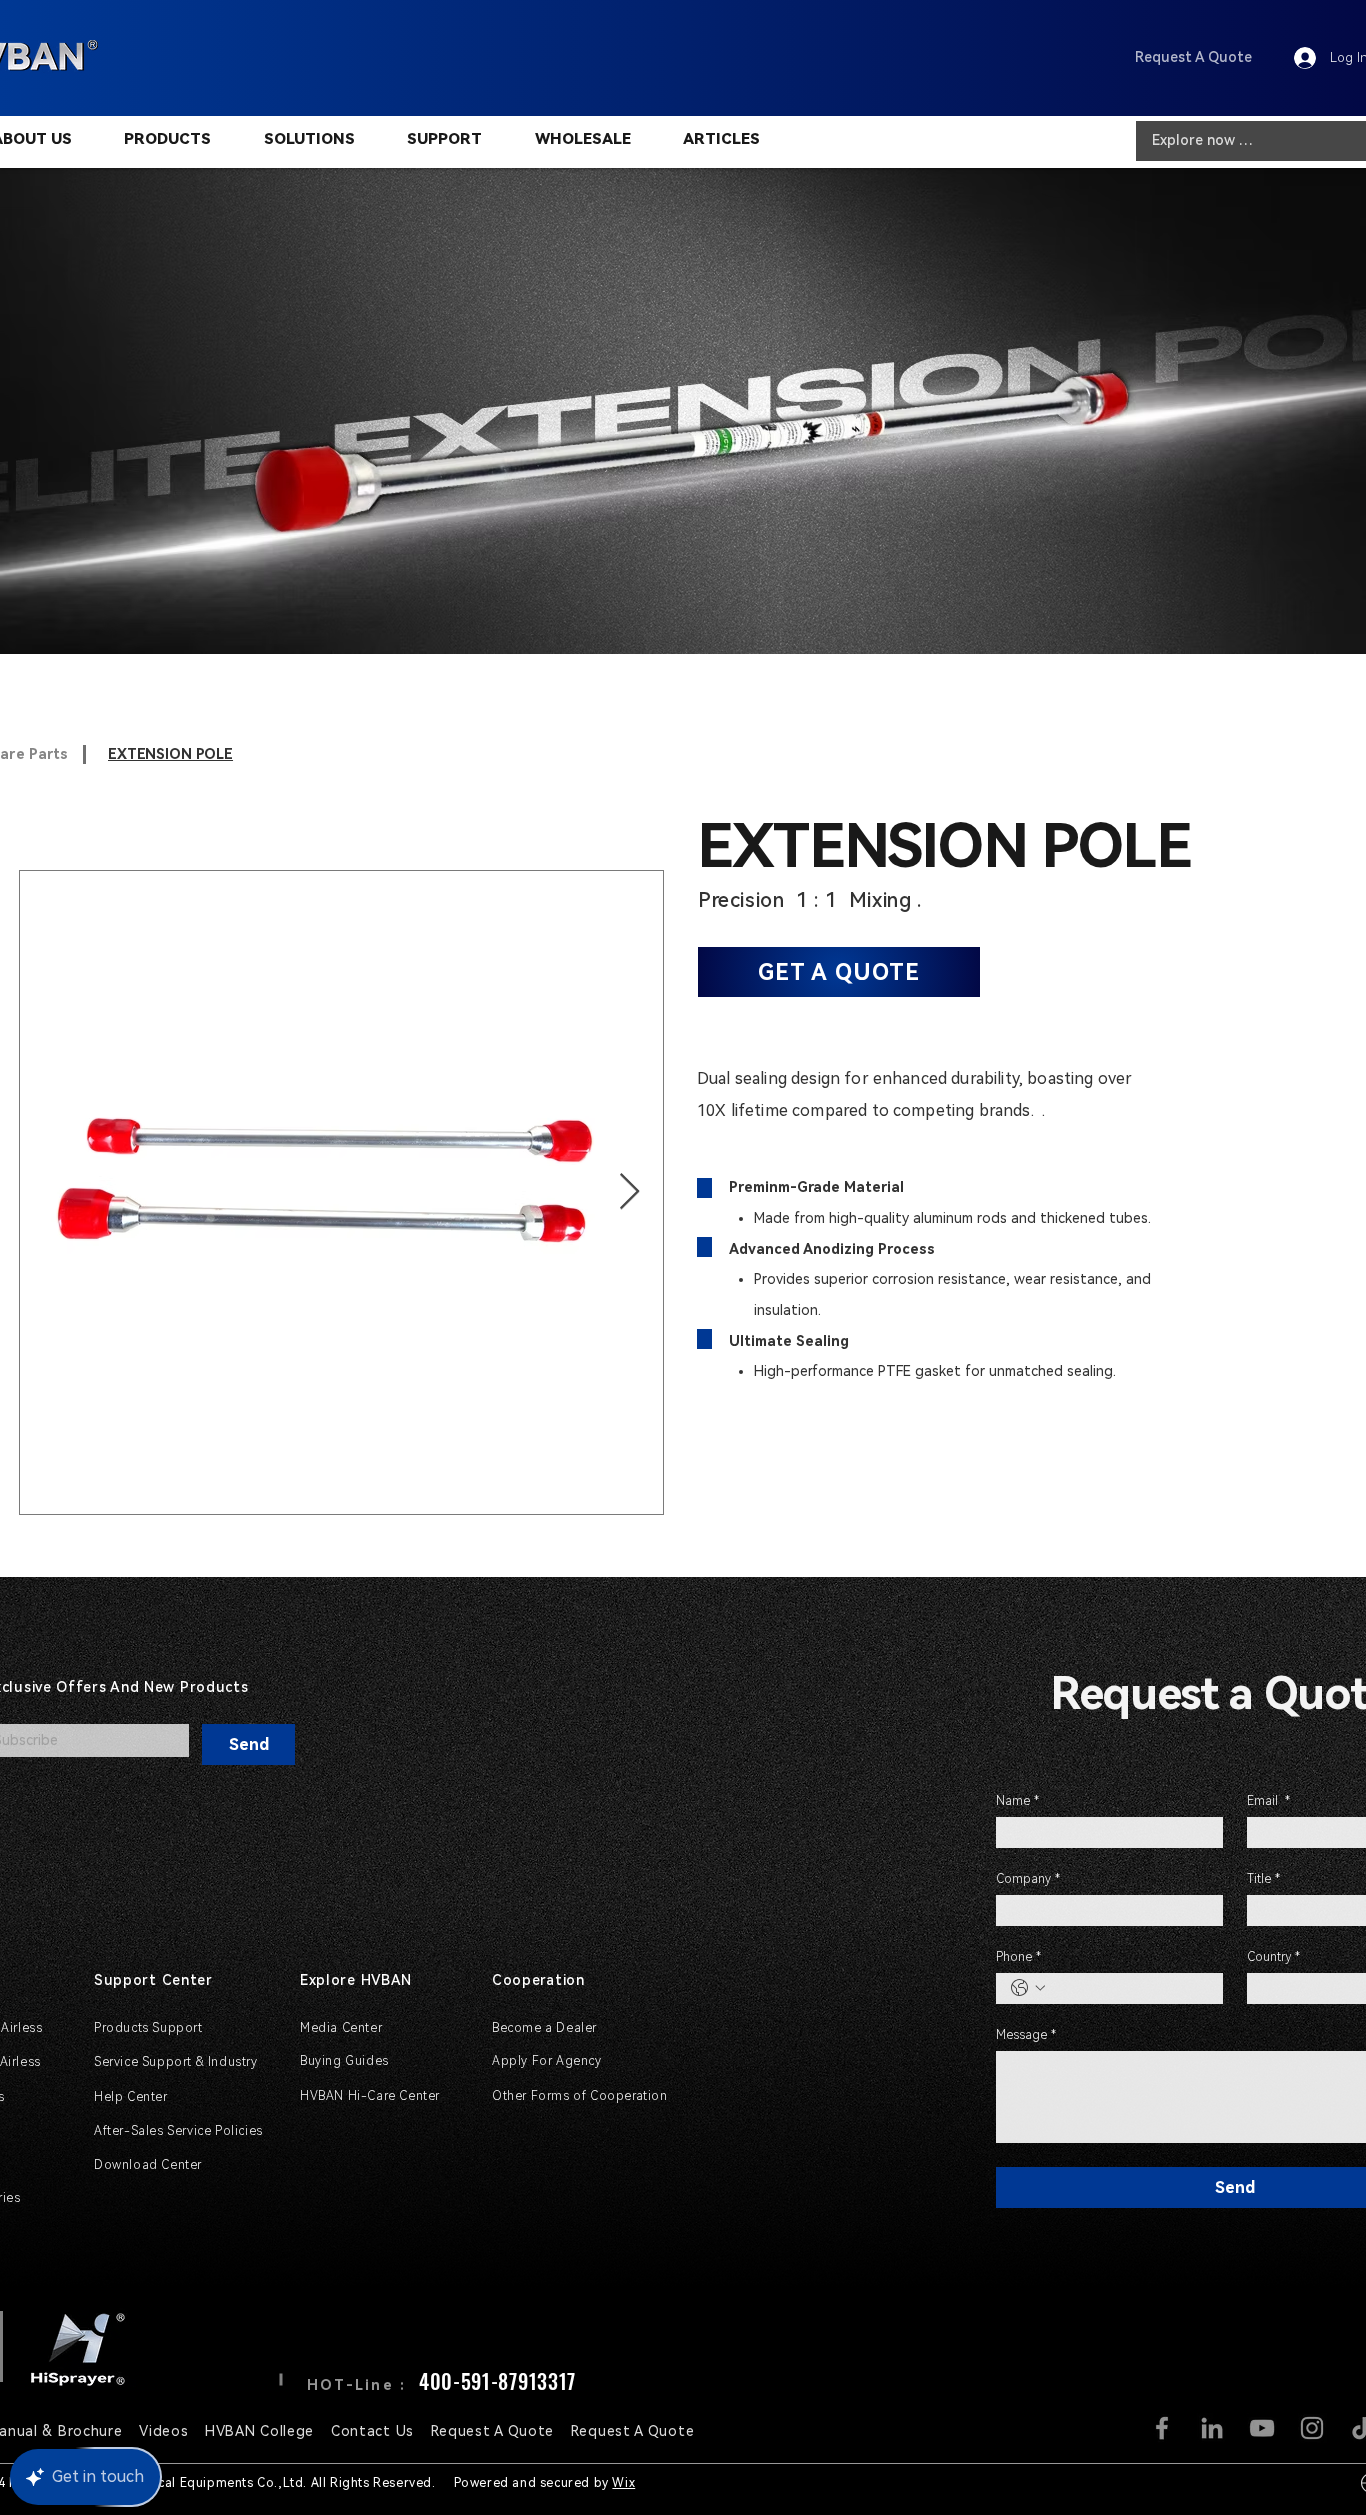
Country (1273, 1957)
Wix (623, 2483)
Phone (1018, 1957)
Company (1028, 1879)
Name (1017, 1801)
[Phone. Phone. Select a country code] (1028, 1988)
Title (1263, 1879)
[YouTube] (1262, 2428)
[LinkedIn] (1212, 2428)
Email (1268, 1801)
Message (1026, 2035)
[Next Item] (629, 1192)
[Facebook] (1162, 2428)
